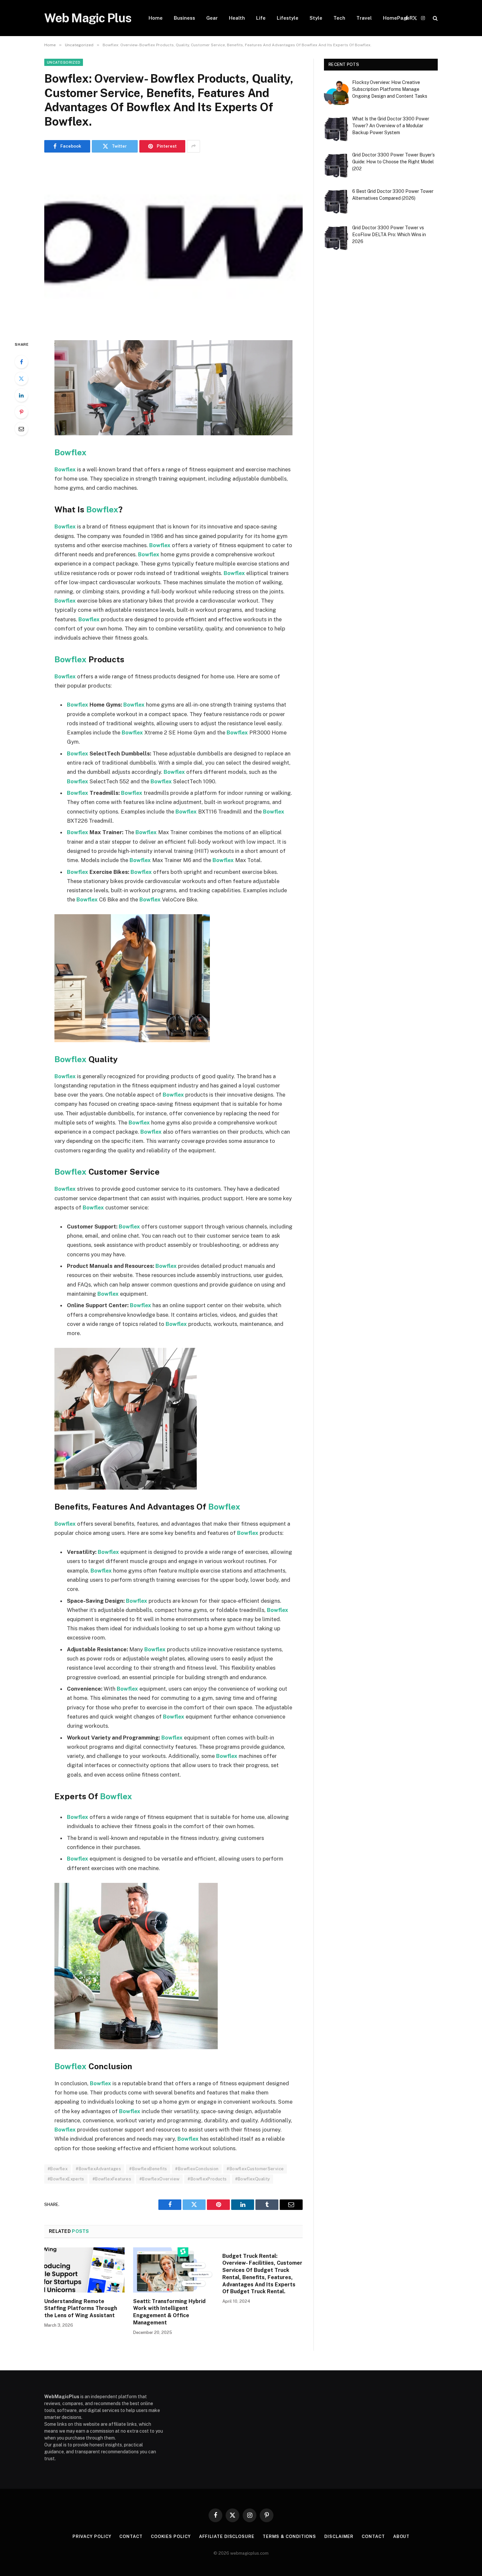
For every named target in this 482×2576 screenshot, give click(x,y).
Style (316, 18)
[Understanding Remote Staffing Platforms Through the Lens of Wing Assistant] (84, 2270)
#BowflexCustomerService (255, 2169)
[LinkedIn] (21, 395)
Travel (364, 18)
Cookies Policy (171, 2536)
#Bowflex (58, 2169)
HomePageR (398, 18)
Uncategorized (64, 62)
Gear (212, 18)
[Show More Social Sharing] (193, 146)
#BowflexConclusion (197, 2169)
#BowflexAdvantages (98, 2169)
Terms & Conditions (289, 2536)
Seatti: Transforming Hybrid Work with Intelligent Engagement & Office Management (169, 2312)
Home (156, 18)
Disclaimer (339, 2536)
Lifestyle (288, 18)
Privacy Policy (92, 2536)
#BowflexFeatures (112, 2179)
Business (184, 18)
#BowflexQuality (253, 2179)
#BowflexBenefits (148, 2169)
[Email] (21, 429)
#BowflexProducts (207, 2179)
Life (261, 18)
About (402, 2536)
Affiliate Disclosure (227, 2536)
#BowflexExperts (66, 2179)
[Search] (435, 18)
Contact (131, 2536)
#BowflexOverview (159, 2179)
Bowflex (70, 452)
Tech (339, 18)
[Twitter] (21, 379)
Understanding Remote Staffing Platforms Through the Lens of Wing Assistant (81, 2308)
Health (237, 18)
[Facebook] (21, 362)
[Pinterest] (21, 412)
